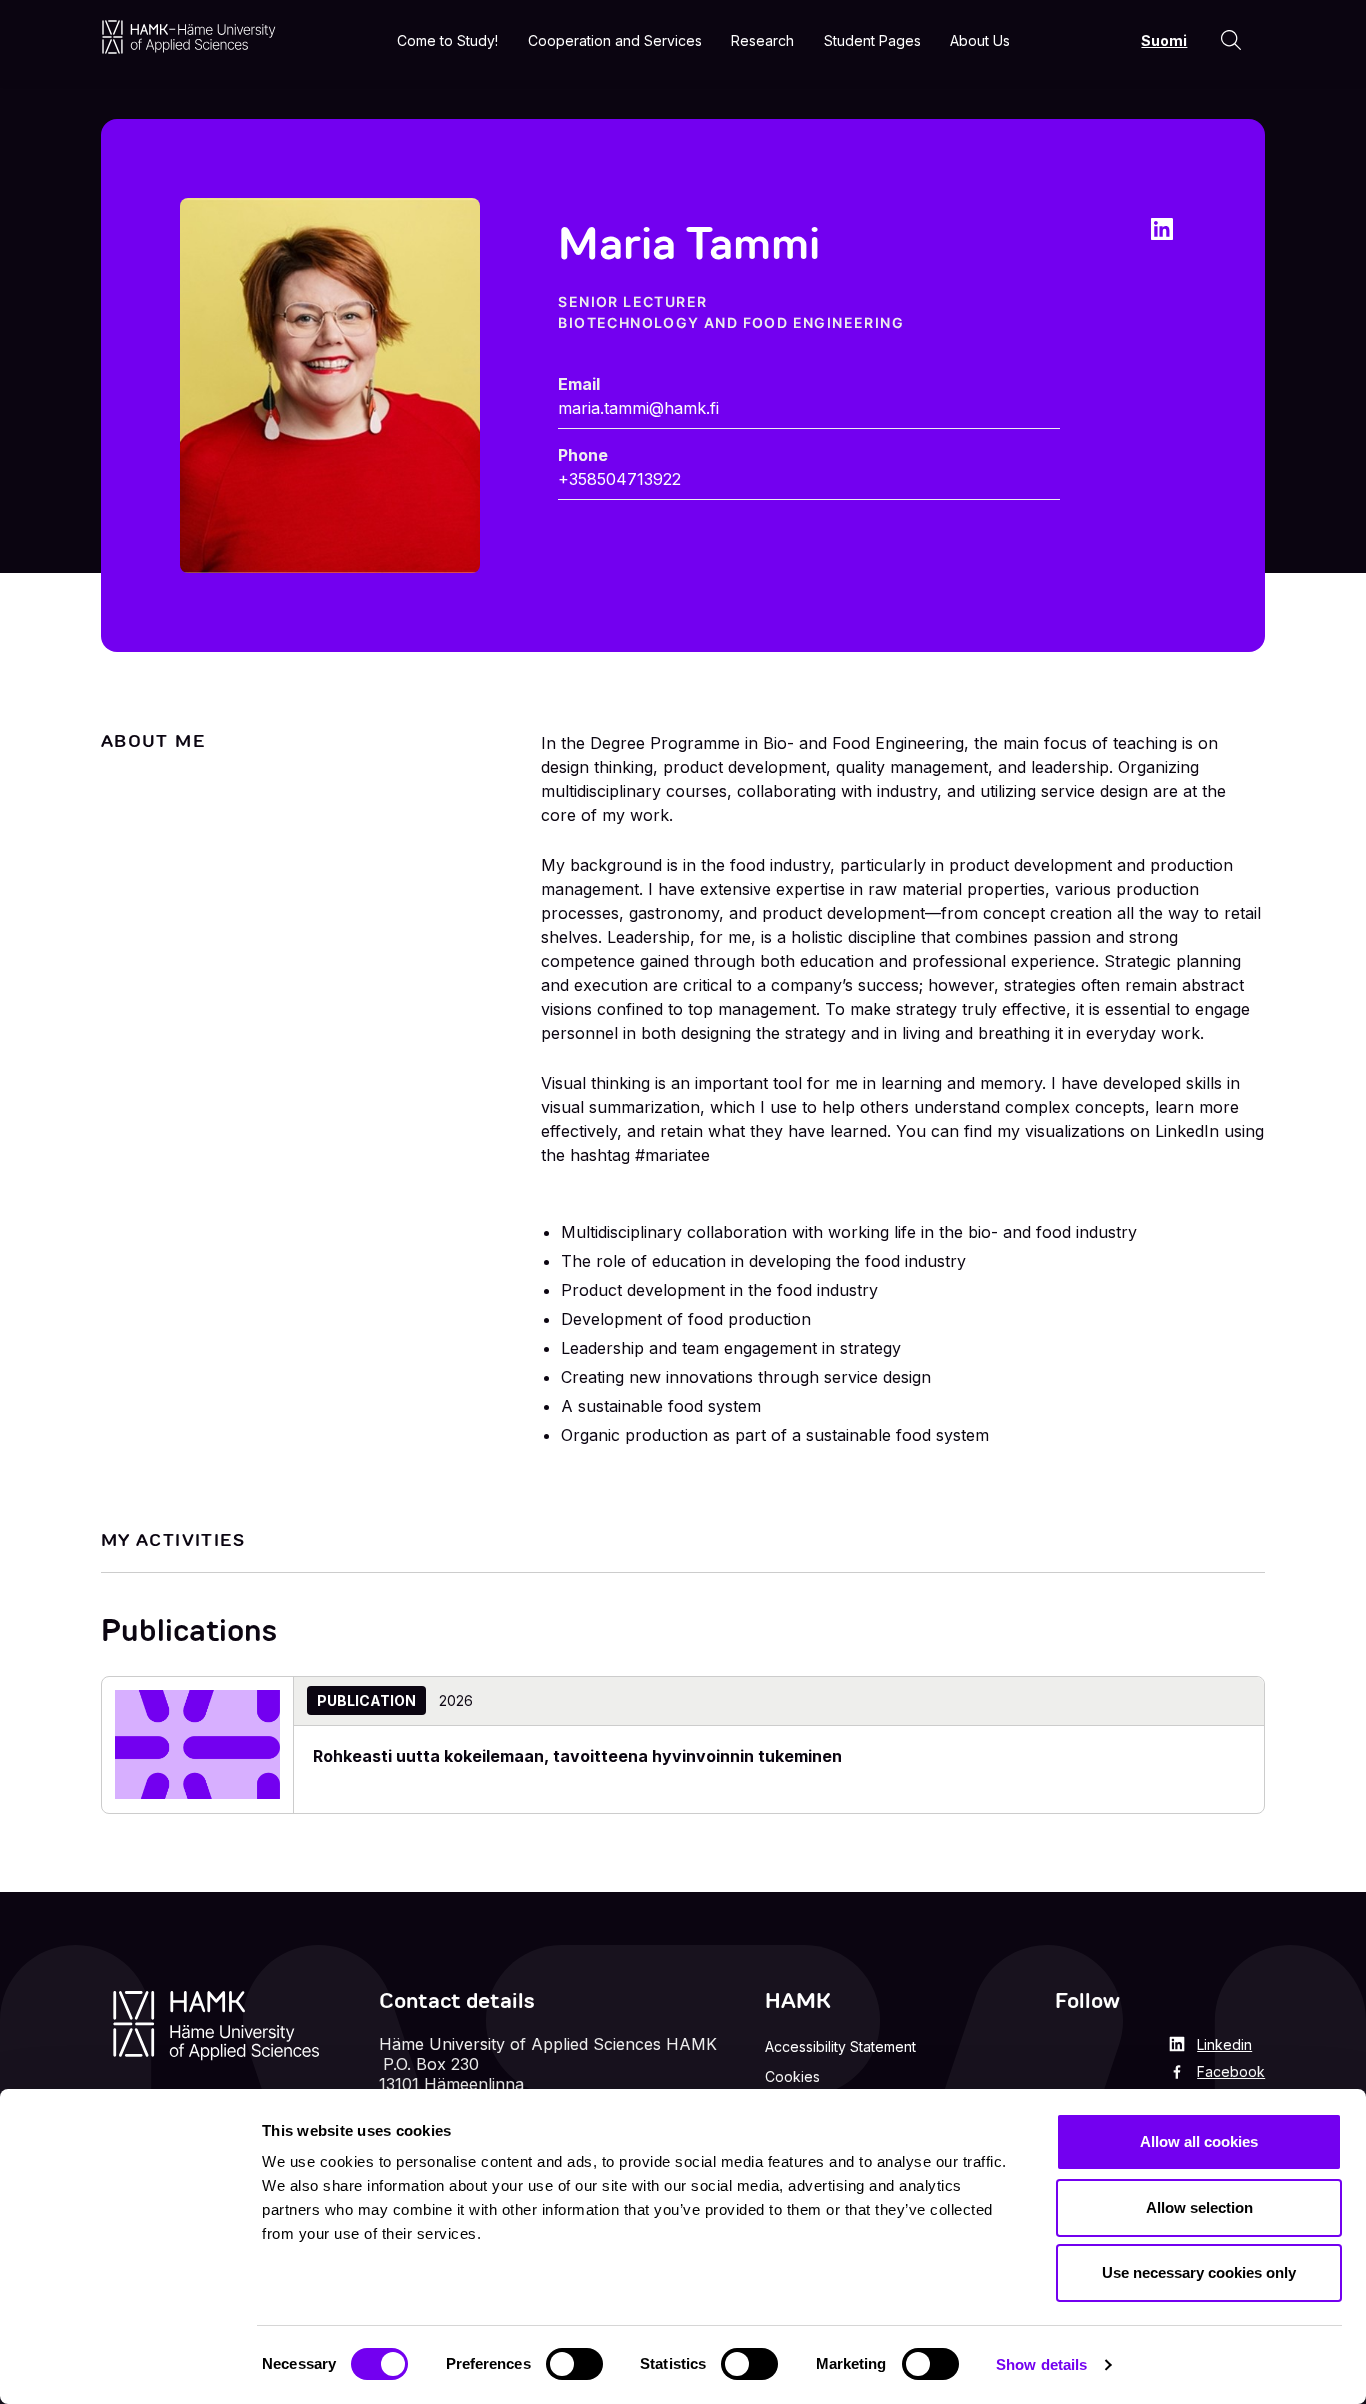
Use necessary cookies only (1199, 2272)
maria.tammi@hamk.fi (638, 408)
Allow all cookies (1199, 2141)
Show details (1041, 2364)
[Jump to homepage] (188, 36)
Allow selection (1199, 2207)
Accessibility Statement (840, 2046)
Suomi (1164, 40)
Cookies (792, 2076)
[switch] (574, 2364)
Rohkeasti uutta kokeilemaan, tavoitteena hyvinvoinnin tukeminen (577, 1756)
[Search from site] (1231, 40)
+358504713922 (619, 479)
